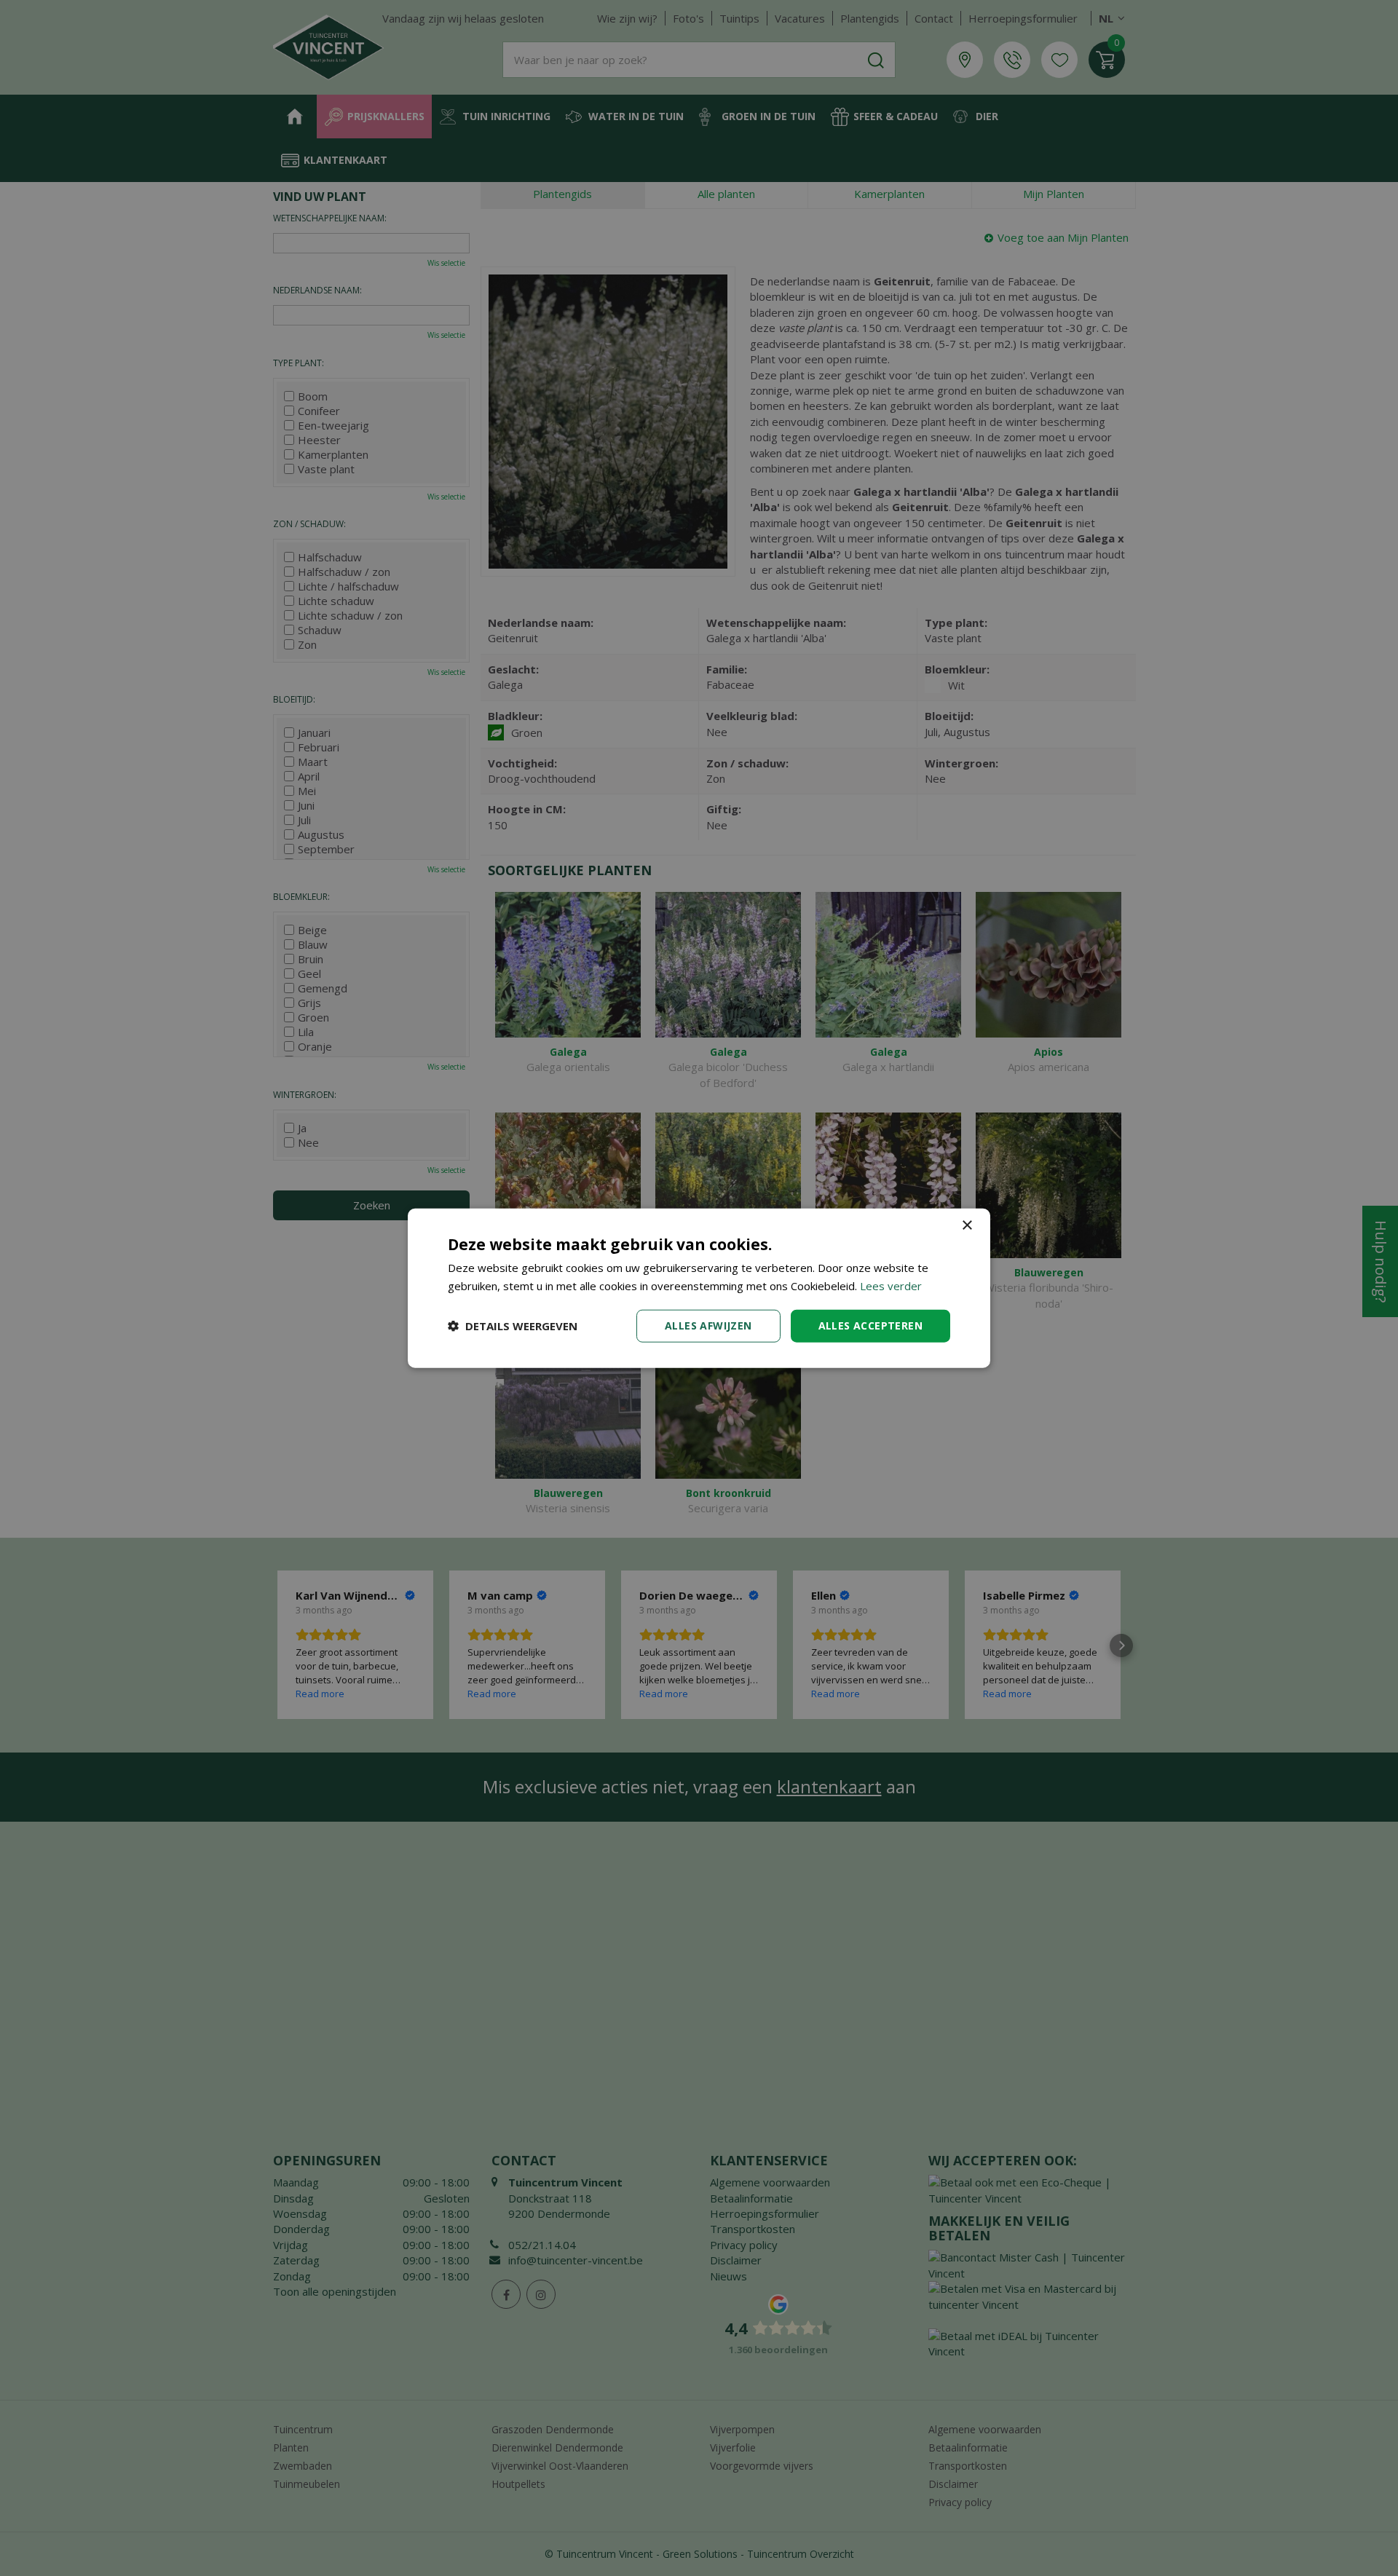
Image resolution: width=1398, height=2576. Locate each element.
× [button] (967, 1226)
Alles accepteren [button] (870, 1325)
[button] (513, 1326)
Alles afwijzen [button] (708, 1325)
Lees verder (891, 1286)
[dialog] (699, 1288)
